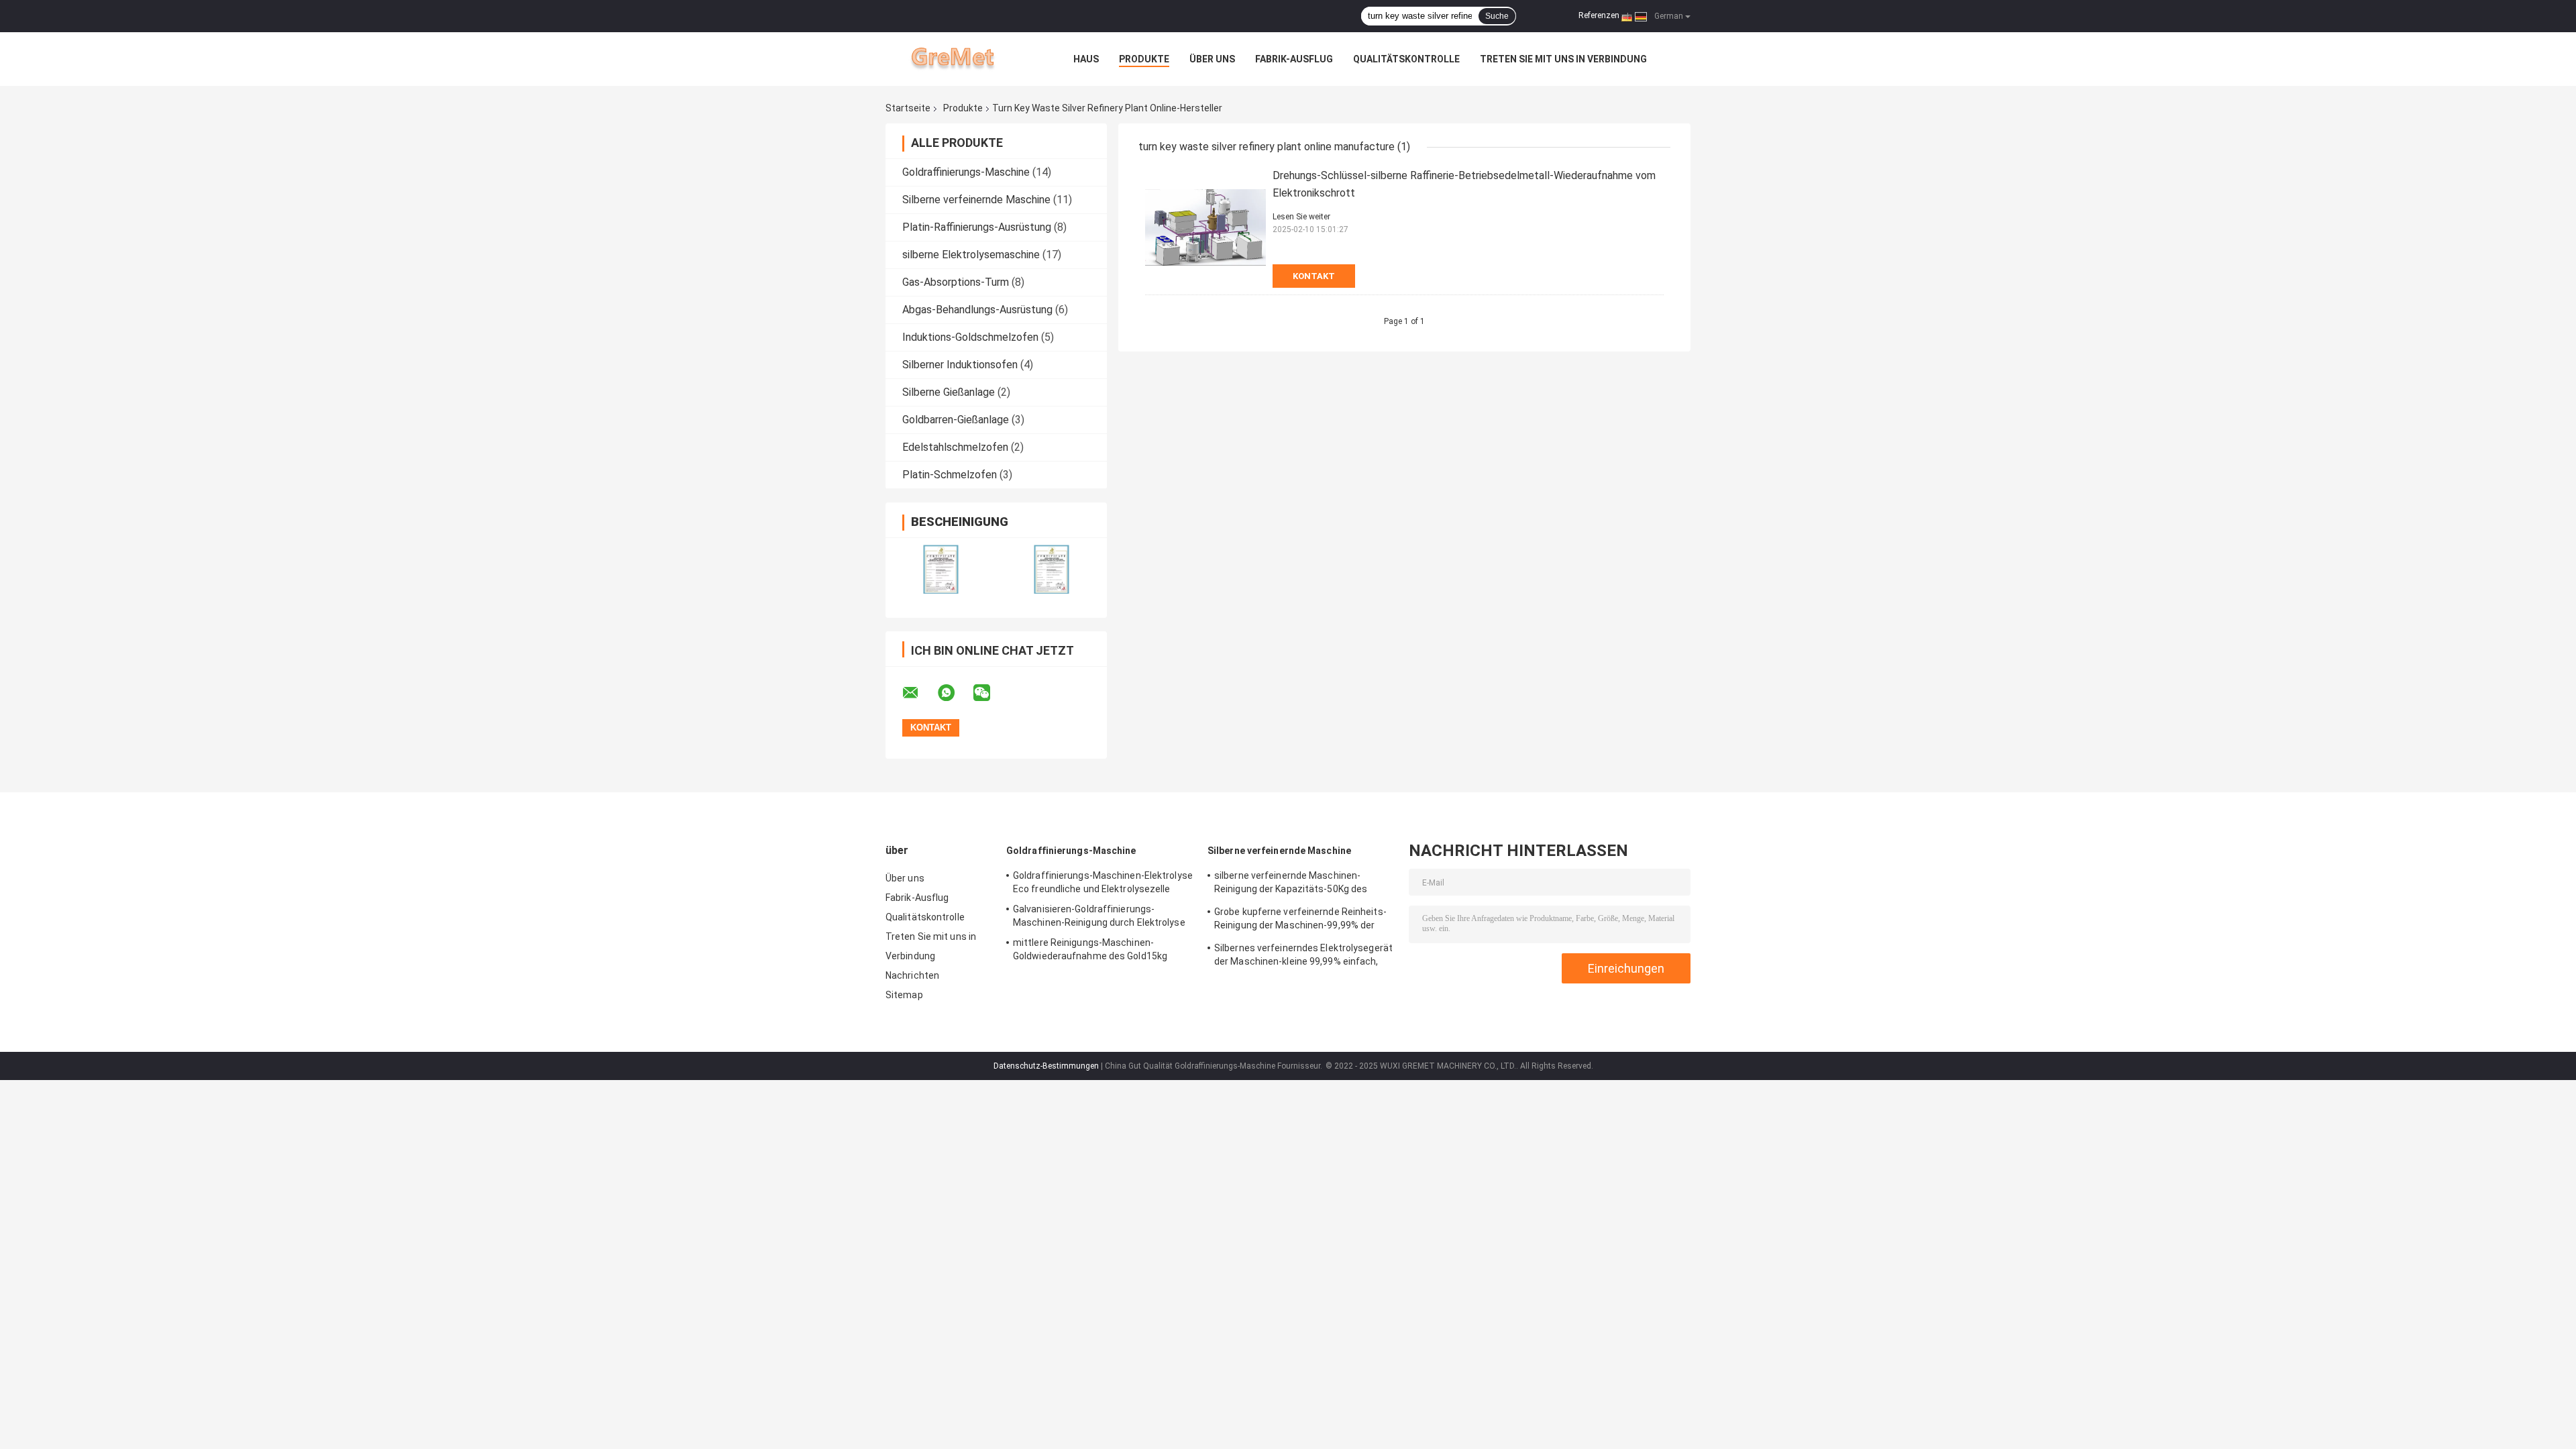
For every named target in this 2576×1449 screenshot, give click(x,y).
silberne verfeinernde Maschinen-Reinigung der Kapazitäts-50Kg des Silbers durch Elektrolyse (1291, 884)
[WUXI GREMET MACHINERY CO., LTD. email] (919, 693)
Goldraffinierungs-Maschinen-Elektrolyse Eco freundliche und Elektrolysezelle (1103, 882)
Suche (1497, 16)
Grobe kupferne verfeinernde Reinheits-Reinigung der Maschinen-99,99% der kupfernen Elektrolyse (1300, 920)
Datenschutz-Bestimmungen (1046, 1066)
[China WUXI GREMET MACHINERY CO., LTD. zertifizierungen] (941, 569)
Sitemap (904, 995)
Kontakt (1314, 276)
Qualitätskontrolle (1406, 59)
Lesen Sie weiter (1301, 217)
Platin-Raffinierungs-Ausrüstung (977, 227)
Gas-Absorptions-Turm (956, 282)
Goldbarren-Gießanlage (956, 420)
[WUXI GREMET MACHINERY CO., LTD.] (959, 59)
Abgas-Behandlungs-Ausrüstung (977, 310)
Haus (1086, 59)
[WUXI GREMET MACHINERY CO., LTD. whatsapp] (955, 693)
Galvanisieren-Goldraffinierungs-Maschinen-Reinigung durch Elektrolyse (1099, 916)
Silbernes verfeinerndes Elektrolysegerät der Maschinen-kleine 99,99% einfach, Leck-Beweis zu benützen (1303, 957)
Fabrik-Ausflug (1294, 59)
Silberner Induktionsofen (960, 365)
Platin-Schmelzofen (950, 475)
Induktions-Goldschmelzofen (970, 337)
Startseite (908, 108)
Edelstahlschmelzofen (955, 447)
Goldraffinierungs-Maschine (966, 172)
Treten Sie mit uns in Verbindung (1563, 59)
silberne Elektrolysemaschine (971, 255)
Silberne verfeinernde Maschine (976, 200)
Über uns (1212, 59)
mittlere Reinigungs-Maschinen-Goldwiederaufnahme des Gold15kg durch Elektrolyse (1090, 951)
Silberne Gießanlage (949, 392)
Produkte (1144, 59)
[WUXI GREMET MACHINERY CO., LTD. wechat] (990, 693)
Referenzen (1599, 15)
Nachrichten (912, 975)
